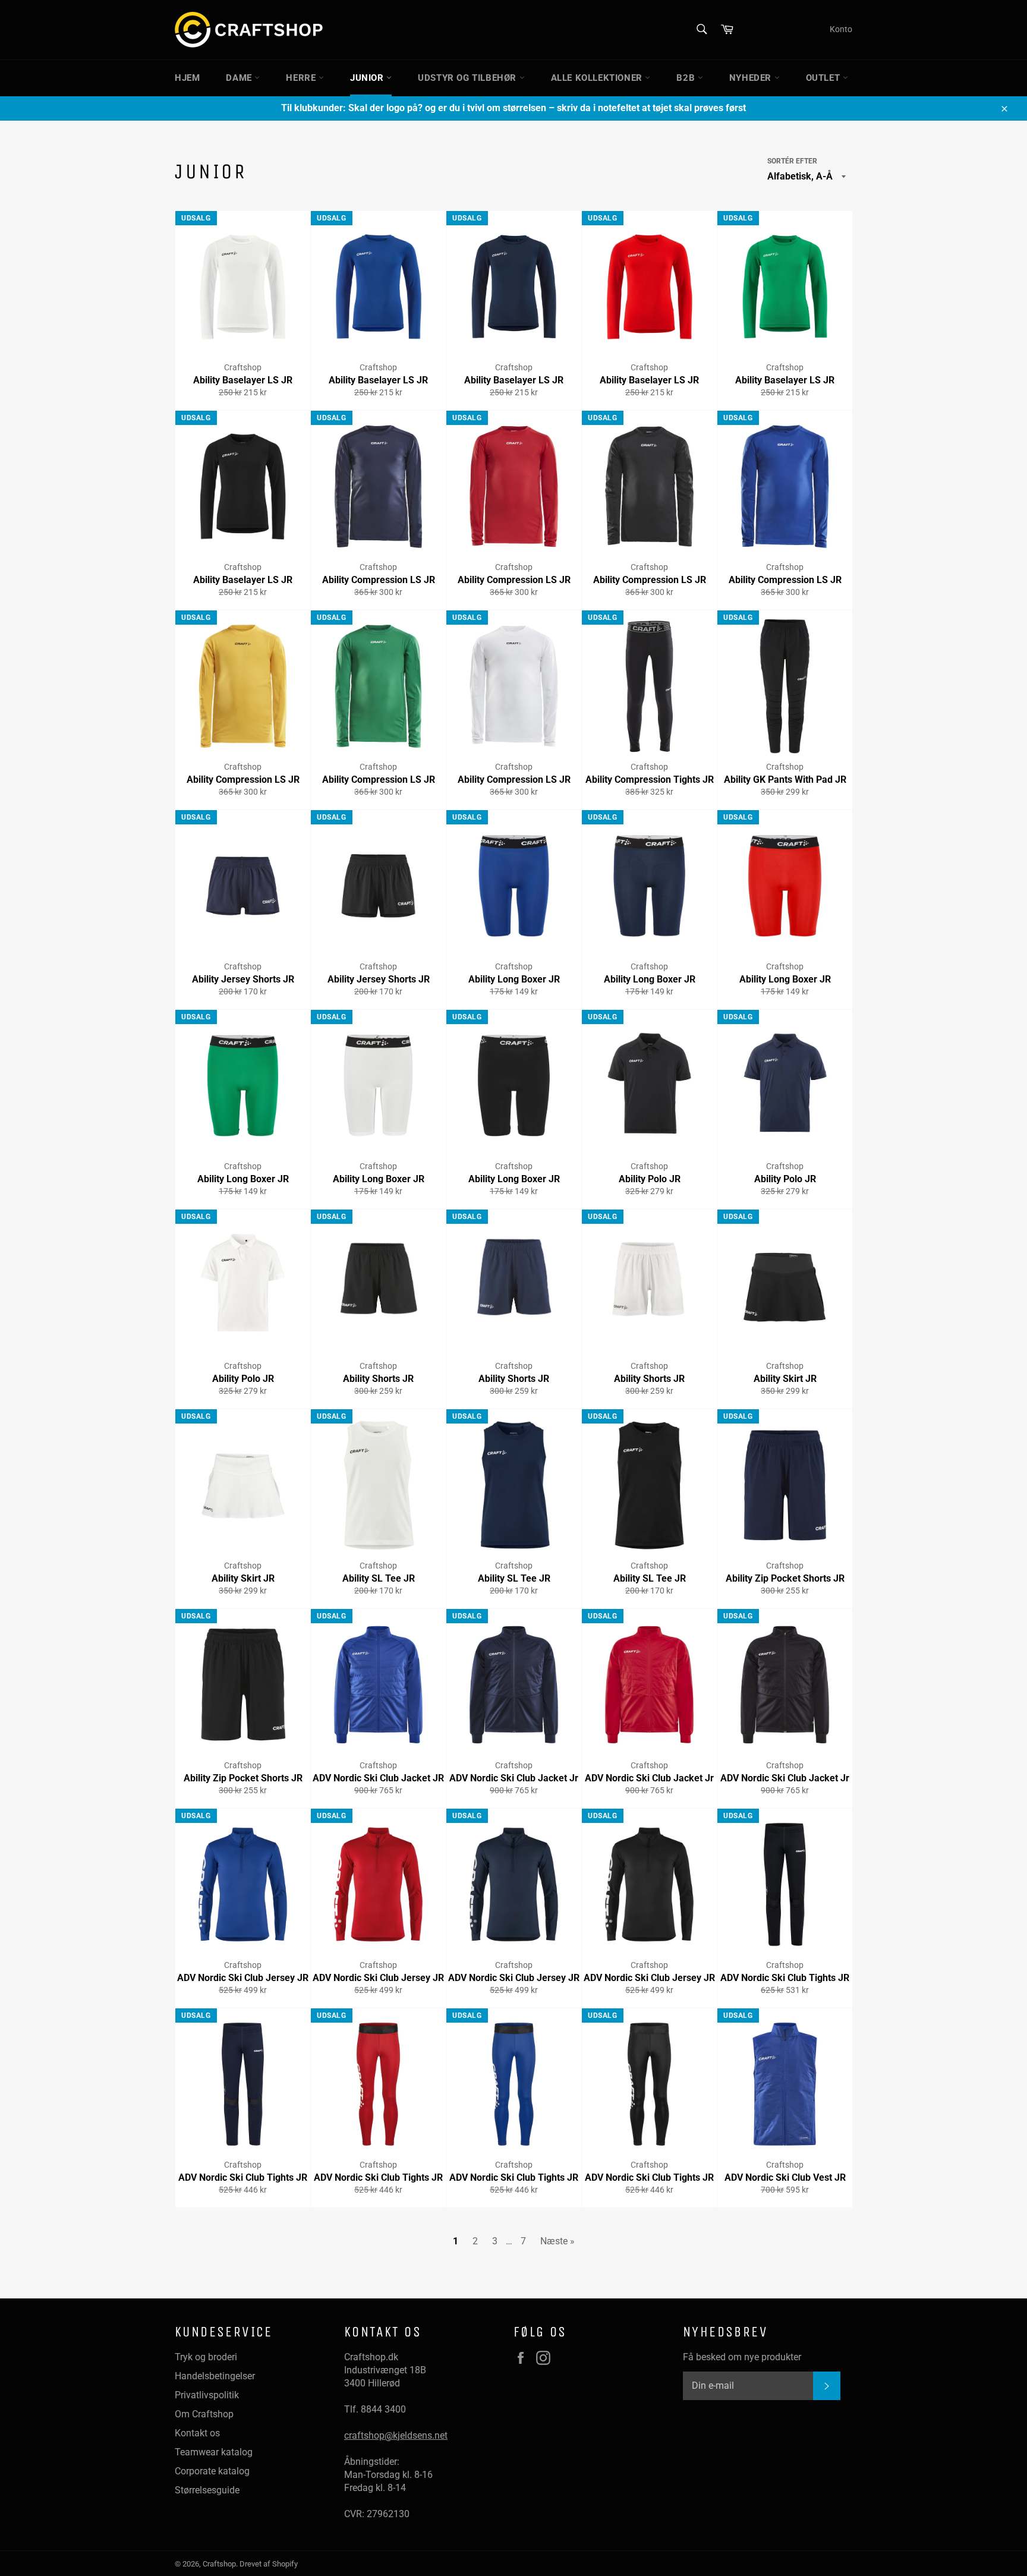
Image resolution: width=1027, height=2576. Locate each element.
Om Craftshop (204, 2414)
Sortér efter (792, 161)
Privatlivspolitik (207, 2395)
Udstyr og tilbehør (468, 78)
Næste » (557, 2241)
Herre (302, 78)
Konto (841, 29)
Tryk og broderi (206, 2357)
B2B (687, 78)
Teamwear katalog (214, 2452)
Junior (368, 78)
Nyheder (752, 78)
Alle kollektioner (598, 78)
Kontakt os (197, 2433)
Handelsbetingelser (215, 2376)
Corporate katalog (212, 2471)
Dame (240, 78)
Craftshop (219, 2564)
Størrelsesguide (207, 2490)
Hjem (187, 78)
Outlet (824, 78)
